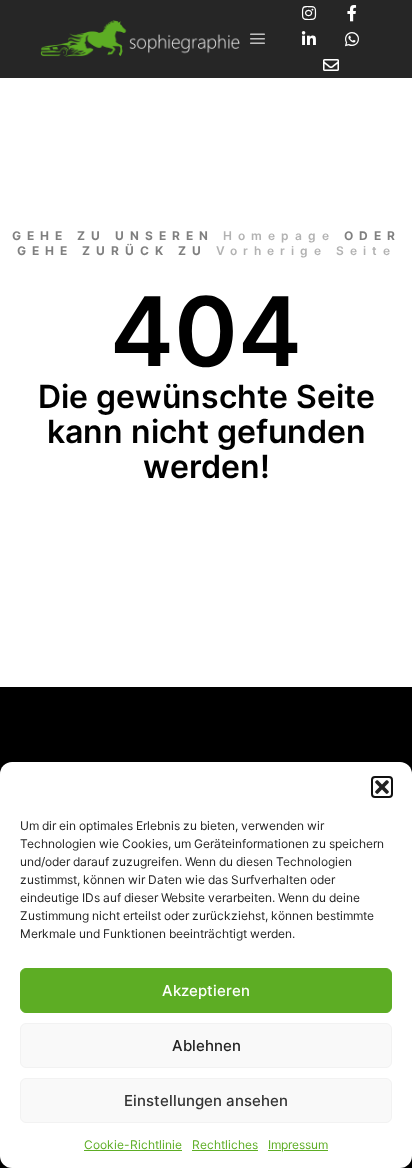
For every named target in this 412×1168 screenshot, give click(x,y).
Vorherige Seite (306, 250)
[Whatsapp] (352, 39)
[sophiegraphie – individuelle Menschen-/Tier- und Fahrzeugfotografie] (140, 38)
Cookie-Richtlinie (133, 1144)
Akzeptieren (206, 990)
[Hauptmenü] (258, 39)
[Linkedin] (309, 39)
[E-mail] (331, 65)
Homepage (279, 235)
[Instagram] (309, 13)
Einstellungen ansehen (206, 1100)
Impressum (298, 1144)
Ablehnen (206, 1045)
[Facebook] (352, 13)
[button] (382, 787)
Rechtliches (225, 1144)
